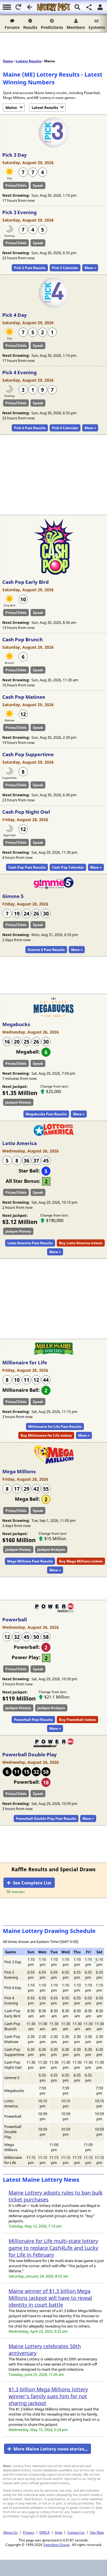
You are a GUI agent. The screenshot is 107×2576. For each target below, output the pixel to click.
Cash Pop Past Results (27, 867)
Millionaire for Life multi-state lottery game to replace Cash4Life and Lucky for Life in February (53, 2248)
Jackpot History (18, 1102)
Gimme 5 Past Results (46, 950)
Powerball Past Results (33, 1720)
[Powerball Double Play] (54, 1746)
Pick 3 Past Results (30, 268)
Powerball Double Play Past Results (46, 1818)
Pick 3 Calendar (65, 268)
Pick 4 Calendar (65, 428)
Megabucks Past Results (46, 1114)
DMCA (45, 2532)
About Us (10, 2532)
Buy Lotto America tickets (81, 1243)
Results (30, 27)
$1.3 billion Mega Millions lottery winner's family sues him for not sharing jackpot (48, 2396)
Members (76, 27)
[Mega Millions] (54, 1463)
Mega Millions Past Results (30, 1561)
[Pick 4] (53, 306)
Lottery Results (29, 61)
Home (8, 61)
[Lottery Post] (53, 7)
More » (90, 268)
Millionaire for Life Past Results (55, 1427)
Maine (11, 108)
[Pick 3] (53, 146)
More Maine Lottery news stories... (51, 2449)
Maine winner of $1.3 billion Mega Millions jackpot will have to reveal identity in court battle (50, 2298)
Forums (12, 27)
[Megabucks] (54, 1016)
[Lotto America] (54, 1134)
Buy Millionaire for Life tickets (46, 1435)
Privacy (29, 2532)
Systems (97, 27)
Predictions (52, 27)
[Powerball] (54, 1611)
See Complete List (32, 1883)
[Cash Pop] (54, 573)
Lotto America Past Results (30, 1243)
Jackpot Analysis (51, 1549)
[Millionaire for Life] (54, 1354)
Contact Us (76, 2532)
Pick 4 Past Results (30, 428)
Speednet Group (56, 2545)
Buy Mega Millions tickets (81, 1561)
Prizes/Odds (16, 185)
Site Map (97, 2532)
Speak (38, 185)
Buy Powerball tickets (77, 1720)
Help (58, 2532)
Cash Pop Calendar (68, 867)
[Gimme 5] (54, 887)
